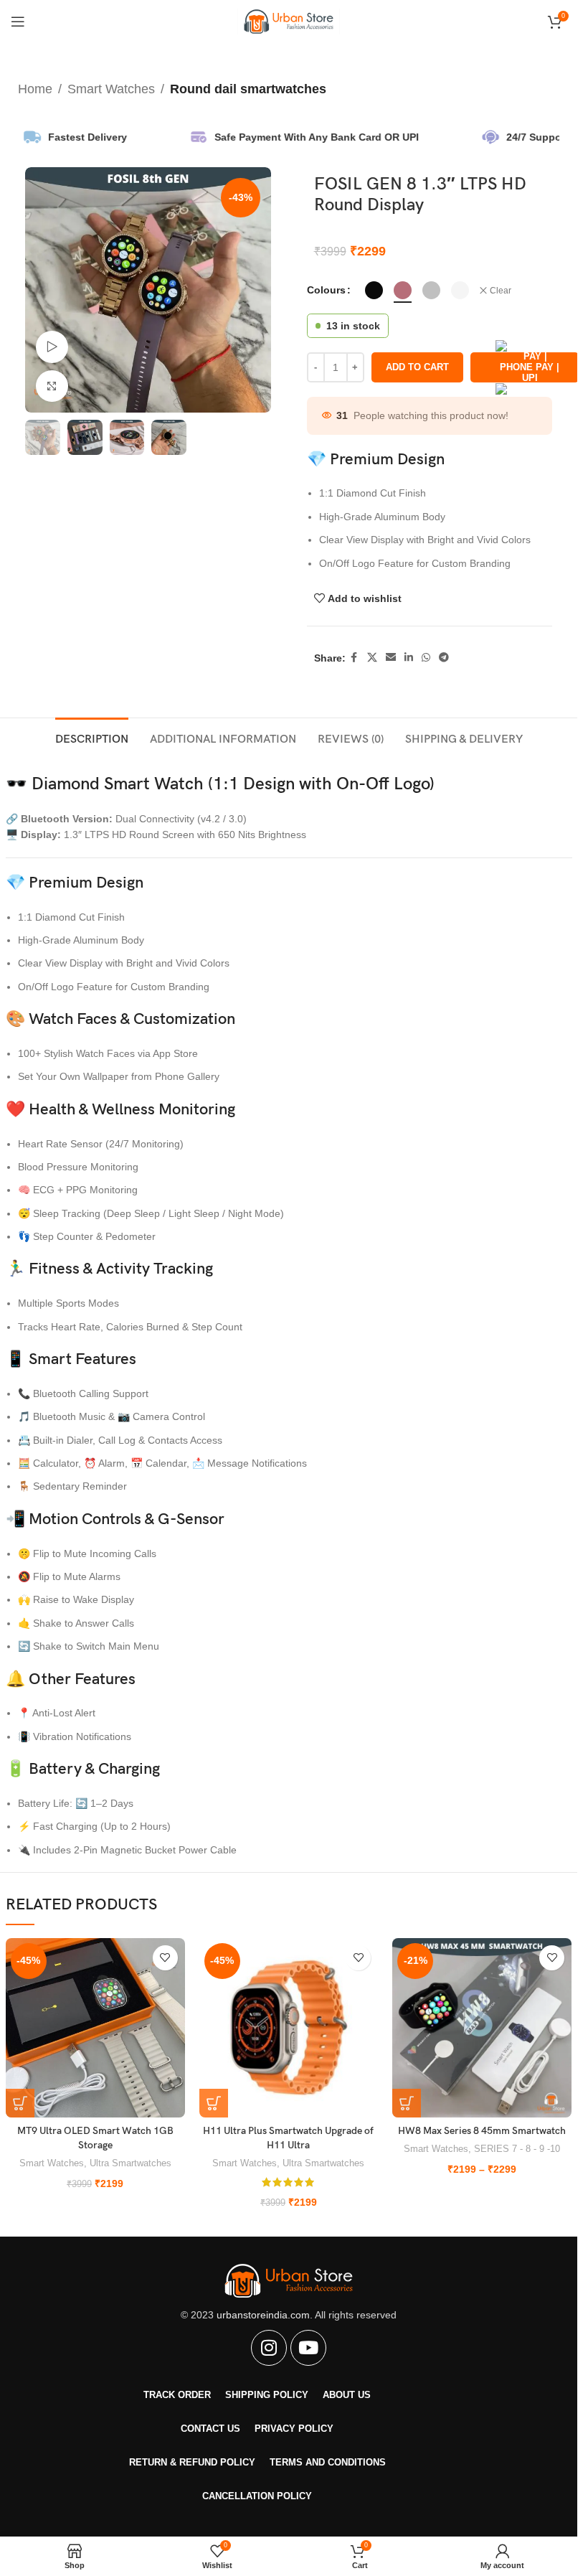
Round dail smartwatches (248, 89)
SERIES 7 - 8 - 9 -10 (517, 2149)
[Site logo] (289, 21)
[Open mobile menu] (18, 22)
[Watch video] (52, 347)
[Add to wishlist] (165, 1958)
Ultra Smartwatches (131, 2163)
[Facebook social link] (354, 658)
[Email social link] (391, 658)
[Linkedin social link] (409, 658)
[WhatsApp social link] (426, 658)
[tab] (92, 738)
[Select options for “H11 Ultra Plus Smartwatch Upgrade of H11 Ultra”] (214, 2103)
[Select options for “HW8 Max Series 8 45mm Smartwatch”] (407, 2103)
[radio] (374, 290)
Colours (326, 290)
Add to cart (417, 367)
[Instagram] (269, 2348)
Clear (501, 291)
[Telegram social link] (444, 658)
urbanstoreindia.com (263, 2315)
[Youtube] (308, 2348)
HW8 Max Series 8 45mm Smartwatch (482, 2131)
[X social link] (372, 658)
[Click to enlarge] (52, 386)
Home (35, 89)
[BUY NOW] (525, 367)
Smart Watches (111, 89)
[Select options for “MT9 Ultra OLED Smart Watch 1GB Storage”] (20, 2103)
